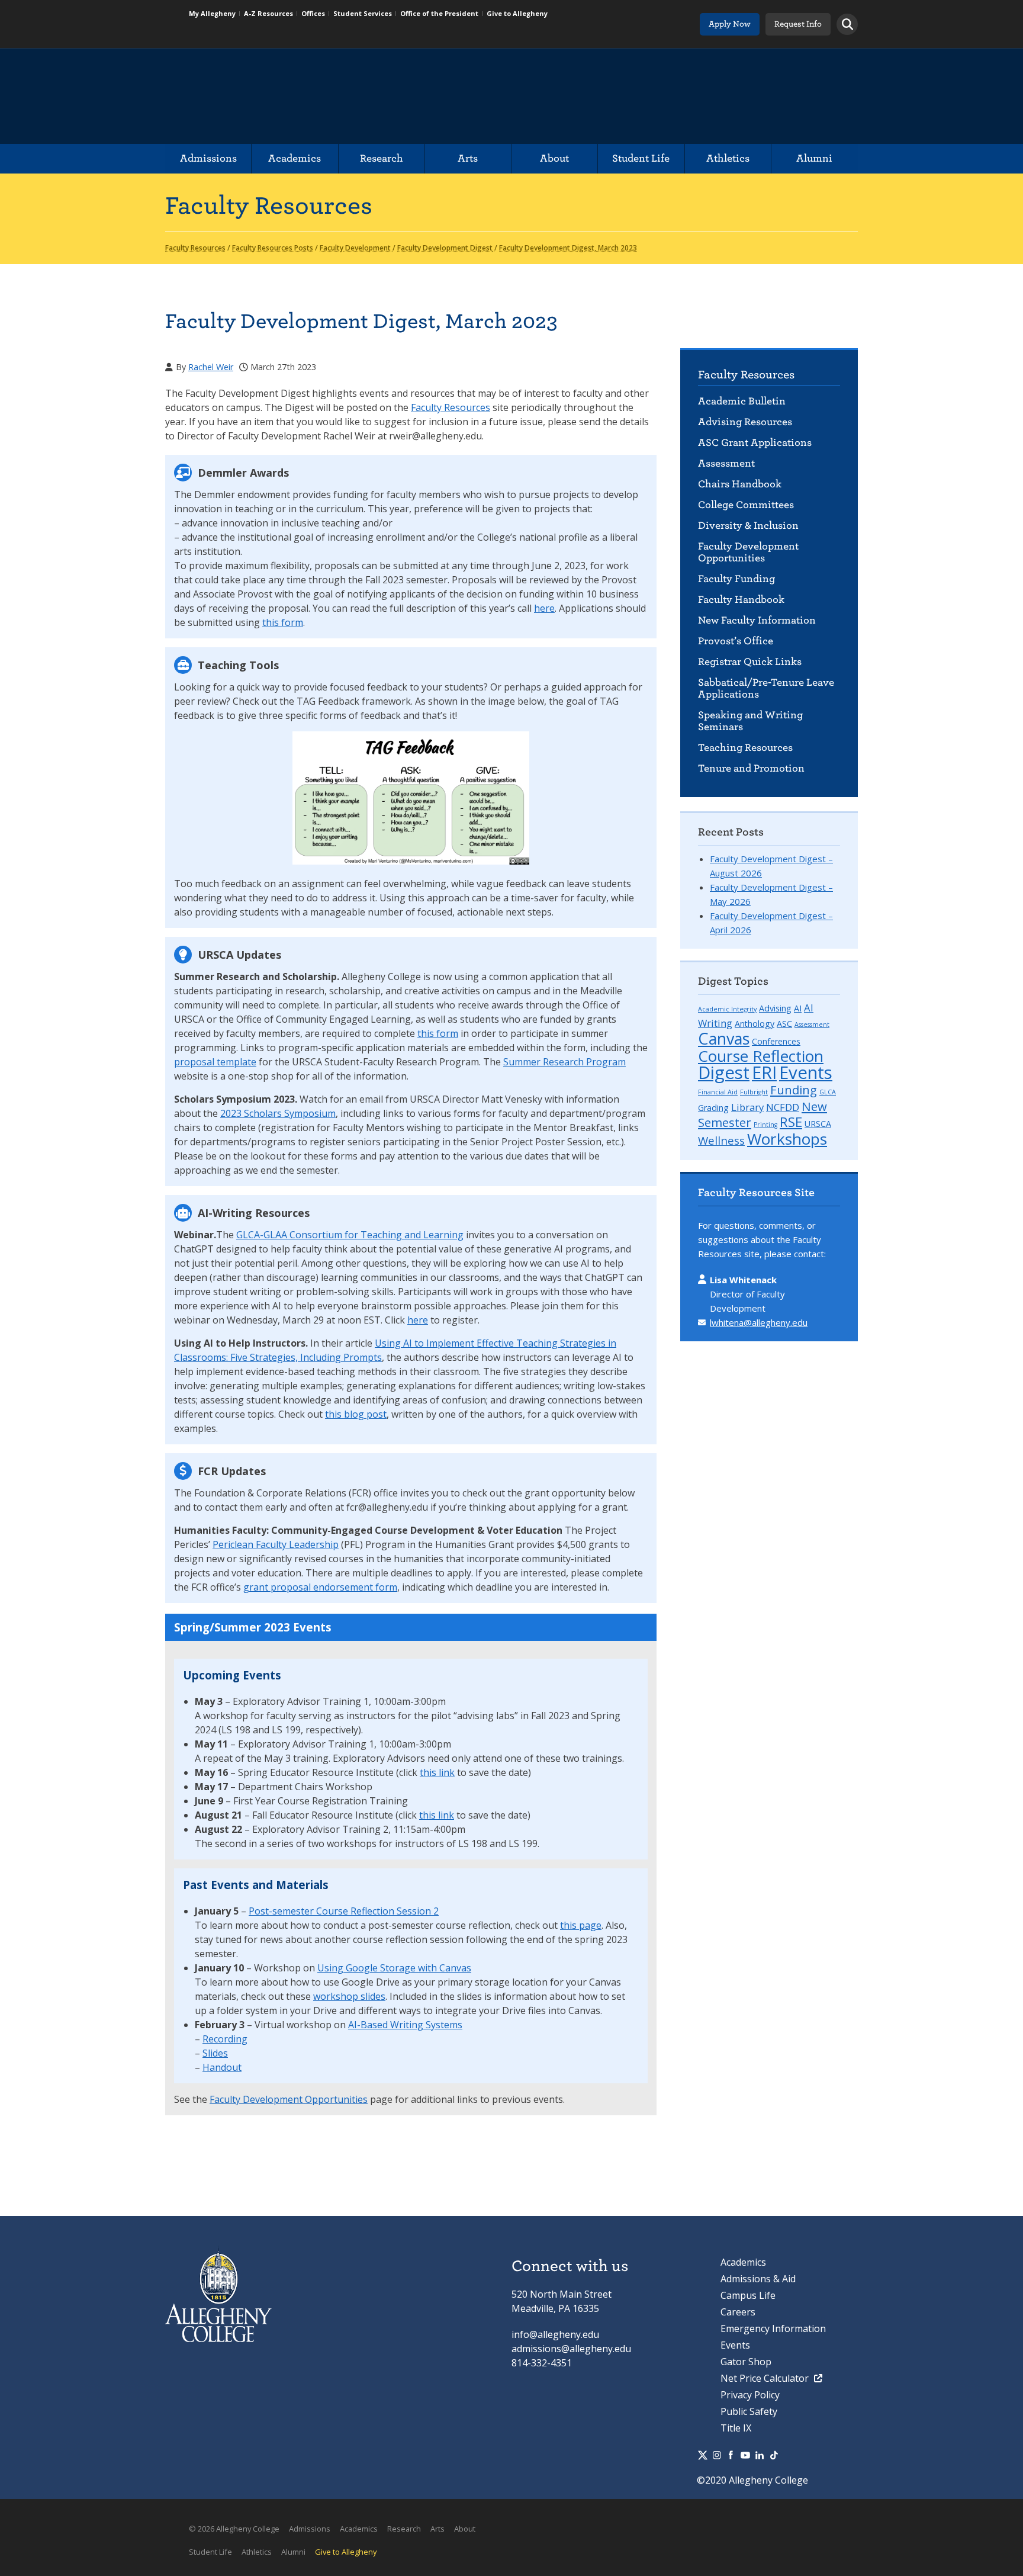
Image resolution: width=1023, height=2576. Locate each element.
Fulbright (754, 1092)
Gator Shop (746, 2362)
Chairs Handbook (740, 484)
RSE (791, 1122)
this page (581, 1925)
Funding (794, 1090)
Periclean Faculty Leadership (276, 1544)
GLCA (828, 1092)
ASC (784, 1024)
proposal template (215, 1062)
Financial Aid (718, 1092)
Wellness (721, 1140)
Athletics (728, 158)
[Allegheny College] (302, 97)
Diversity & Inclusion (748, 526)
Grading (713, 1108)
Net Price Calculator (766, 2378)
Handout (222, 2067)
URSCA (818, 1124)
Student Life (641, 158)
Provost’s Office (736, 641)
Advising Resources (745, 422)
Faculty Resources (746, 375)
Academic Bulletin (742, 401)
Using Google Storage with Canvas (394, 1968)
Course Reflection (761, 1056)
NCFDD (783, 1107)
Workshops (787, 1139)
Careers (738, 2312)
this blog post (356, 1414)
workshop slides (349, 1996)
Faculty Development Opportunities (748, 552)
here (544, 608)
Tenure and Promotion (751, 768)
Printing (765, 1125)
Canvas (724, 1038)
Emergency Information (773, 2328)
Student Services (363, 13)
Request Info (798, 24)
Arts (468, 158)
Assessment (726, 463)
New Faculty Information (757, 620)
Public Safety (749, 2411)
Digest (724, 1072)
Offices (313, 13)
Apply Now (730, 24)
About (554, 158)
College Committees (746, 505)
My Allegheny (212, 13)
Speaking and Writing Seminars (750, 721)
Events (806, 1072)
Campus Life (748, 2295)
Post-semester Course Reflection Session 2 (344, 1911)
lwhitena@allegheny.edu (759, 1322)
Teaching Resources (745, 748)
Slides (215, 2053)
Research (382, 158)
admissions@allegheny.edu (571, 2349)
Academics (295, 158)
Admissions (208, 158)
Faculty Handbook (741, 600)
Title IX (736, 2428)
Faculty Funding (736, 579)
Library (747, 1107)
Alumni (814, 158)
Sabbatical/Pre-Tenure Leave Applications (766, 688)
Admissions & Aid (758, 2279)
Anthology (755, 1024)
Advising (775, 1008)
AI (798, 1008)
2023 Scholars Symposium (278, 1113)
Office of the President (439, 13)
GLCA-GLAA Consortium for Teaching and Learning (350, 1235)
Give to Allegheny (517, 13)
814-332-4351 (542, 2363)
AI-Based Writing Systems (405, 2025)
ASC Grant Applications (755, 443)
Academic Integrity (727, 1009)
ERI (764, 1072)
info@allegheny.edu (555, 2334)
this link (437, 1772)
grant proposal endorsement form (320, 1587)
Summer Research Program (564, 1062)
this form (283, 622)
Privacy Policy (750, 2395)
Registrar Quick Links (750, 662)
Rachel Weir (211, 367)
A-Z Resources (268, 13)
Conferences (776, 1041)
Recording (225, 2039)
